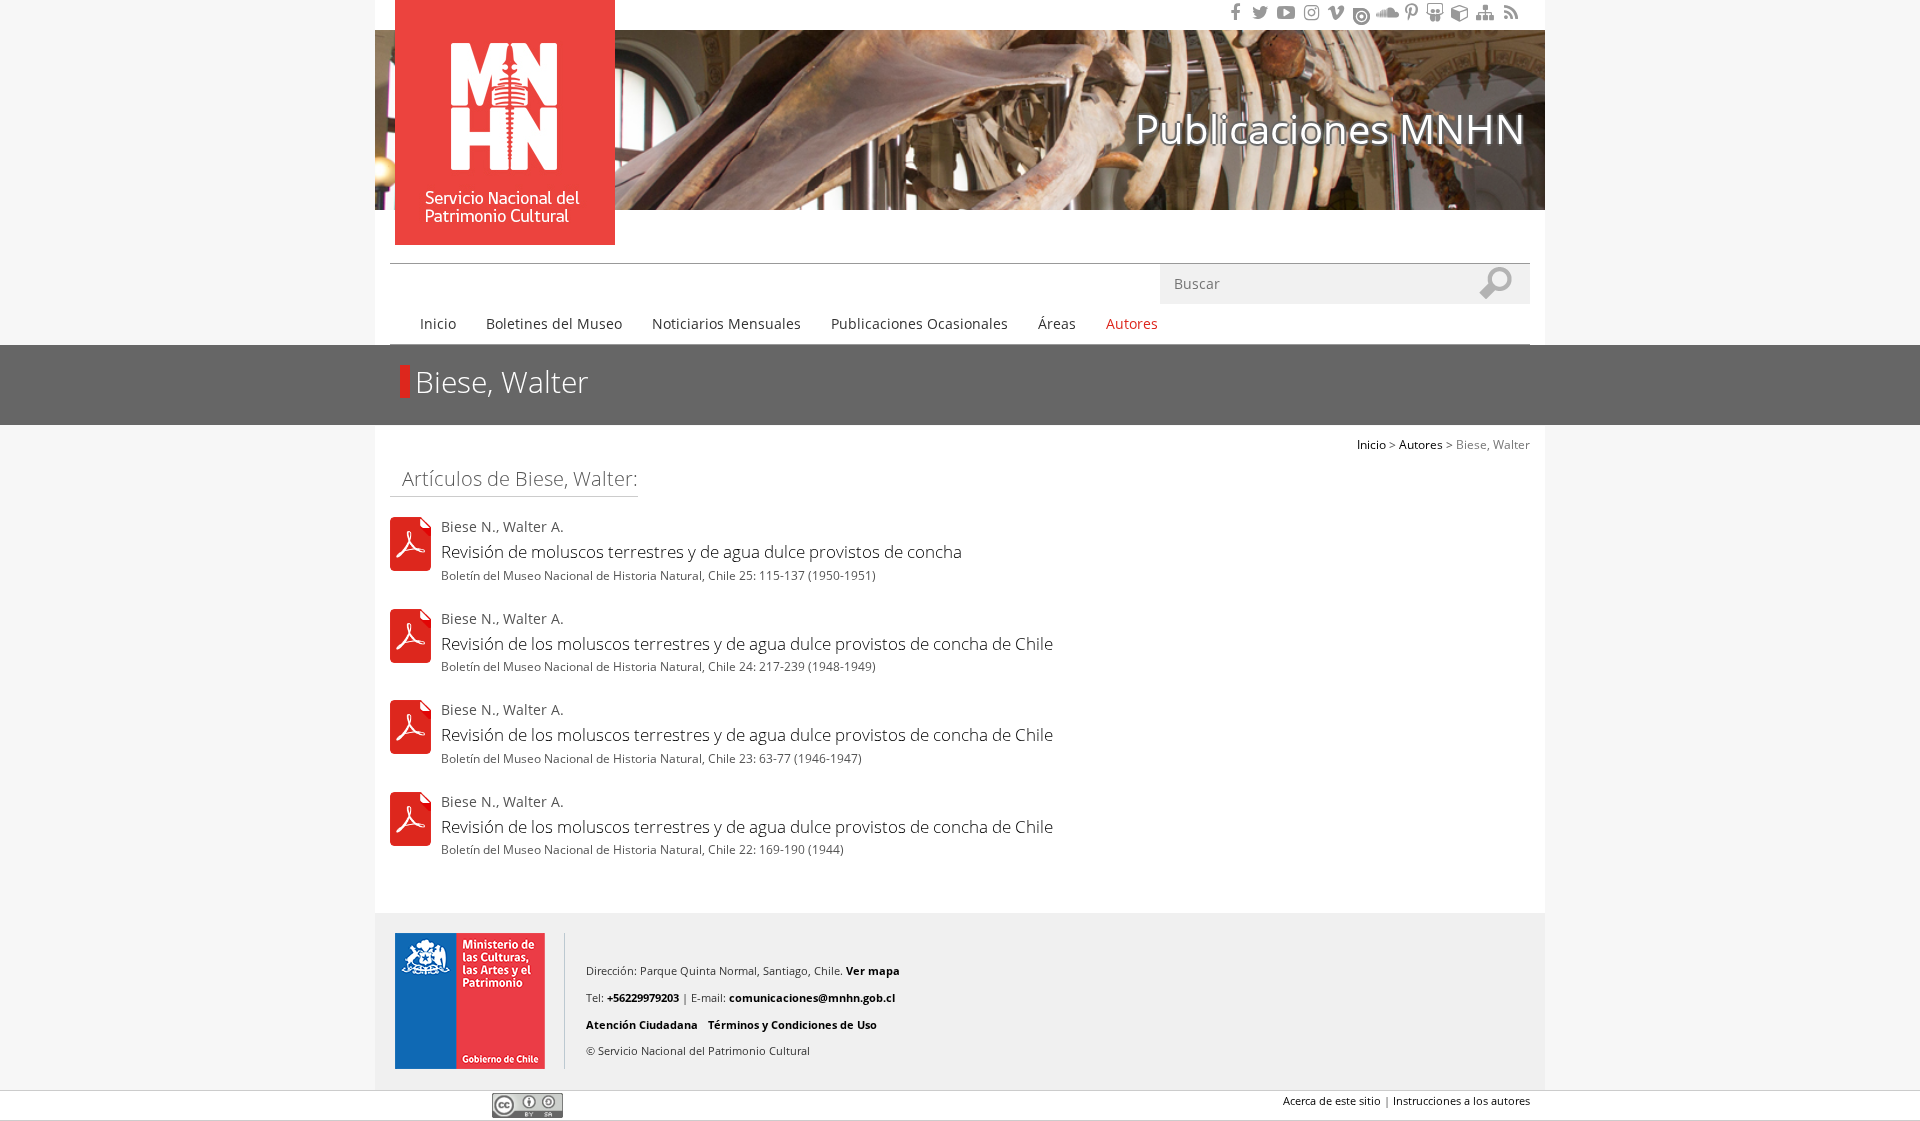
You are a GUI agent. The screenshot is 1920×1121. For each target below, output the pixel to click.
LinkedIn (470, 1105)
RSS (1513, 12)
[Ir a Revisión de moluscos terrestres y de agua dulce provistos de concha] (410, 547)
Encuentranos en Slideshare (1438, 12)
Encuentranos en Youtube (1289, 12)
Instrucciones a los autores (1461, 1100)
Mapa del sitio (1488, 12)
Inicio (438, 323)
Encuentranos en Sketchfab (1463, 12)
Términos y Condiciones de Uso (792, 1024)
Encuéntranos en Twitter (1264, 12)
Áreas (1057, 323)
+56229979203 (643, 997)
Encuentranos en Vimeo (1339, 12)
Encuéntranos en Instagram (1314, 12)
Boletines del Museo (554, 323)
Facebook (402, 1105)
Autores (1132, 323)
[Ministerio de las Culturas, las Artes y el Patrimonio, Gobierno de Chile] (470, 1001)
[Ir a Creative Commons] (527, 1104)
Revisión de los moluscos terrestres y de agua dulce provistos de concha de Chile (747, 643)
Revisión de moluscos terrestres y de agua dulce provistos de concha (701, 551)
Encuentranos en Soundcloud (1388, 12)
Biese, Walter (1493, 444)
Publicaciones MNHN (1330, 128)
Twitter (436, 1105)
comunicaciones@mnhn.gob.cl (812, 997)
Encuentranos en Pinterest (1413, 12)
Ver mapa (873, 970)
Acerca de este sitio (1332, 1100)
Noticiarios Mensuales (726, 323)
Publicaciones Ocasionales (919, 323)
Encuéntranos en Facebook (1239, 12)
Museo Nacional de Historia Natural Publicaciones (505, 93)
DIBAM (503, 209)
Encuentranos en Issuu (1363, 14)
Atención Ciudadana (642, 1024)
